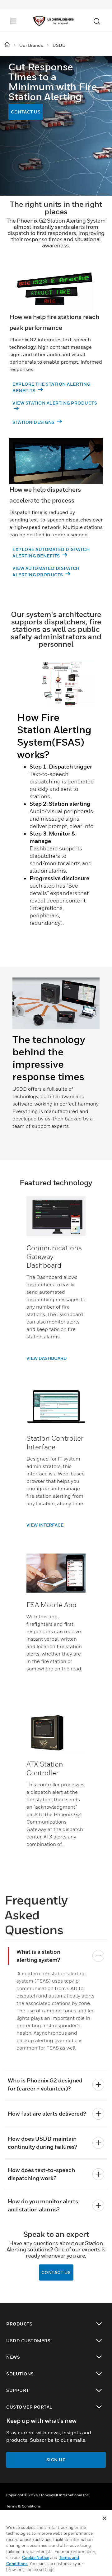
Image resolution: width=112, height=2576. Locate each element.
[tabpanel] (56, 806)
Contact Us (26, 112)
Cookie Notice (36, 2557)
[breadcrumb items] (8, 45)
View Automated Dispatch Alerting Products (46, 571)
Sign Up (56, 2460)
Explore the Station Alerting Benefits (51, 387)
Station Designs (34, 422)
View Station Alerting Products (55, 403)
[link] (56, 1358)
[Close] (105, 2518)
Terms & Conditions (23, 2506)
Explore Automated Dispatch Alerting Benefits (51, 552)
